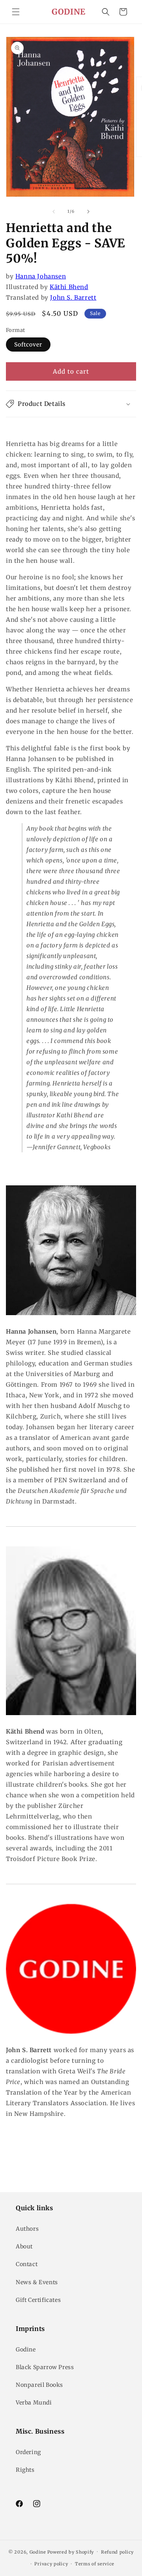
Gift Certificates (38, 2300)
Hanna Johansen (41, 276)
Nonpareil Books (39, 2385)
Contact (27, 2264)
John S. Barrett (73, 298)
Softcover (28, 345)
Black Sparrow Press (45, 2367)
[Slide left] (54, 212)
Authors (27, 2229)
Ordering (28, 2452)
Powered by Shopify (71, 2552)
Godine (26, 2349)
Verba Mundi (34, 2403)
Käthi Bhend (69, 287)
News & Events (37, 2282)
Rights (25, 2470)
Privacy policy (51, 2564)
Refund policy (117, 2552)
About (24, 2246)
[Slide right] (88, 212)
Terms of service (95, 2564)
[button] (16, 12)
